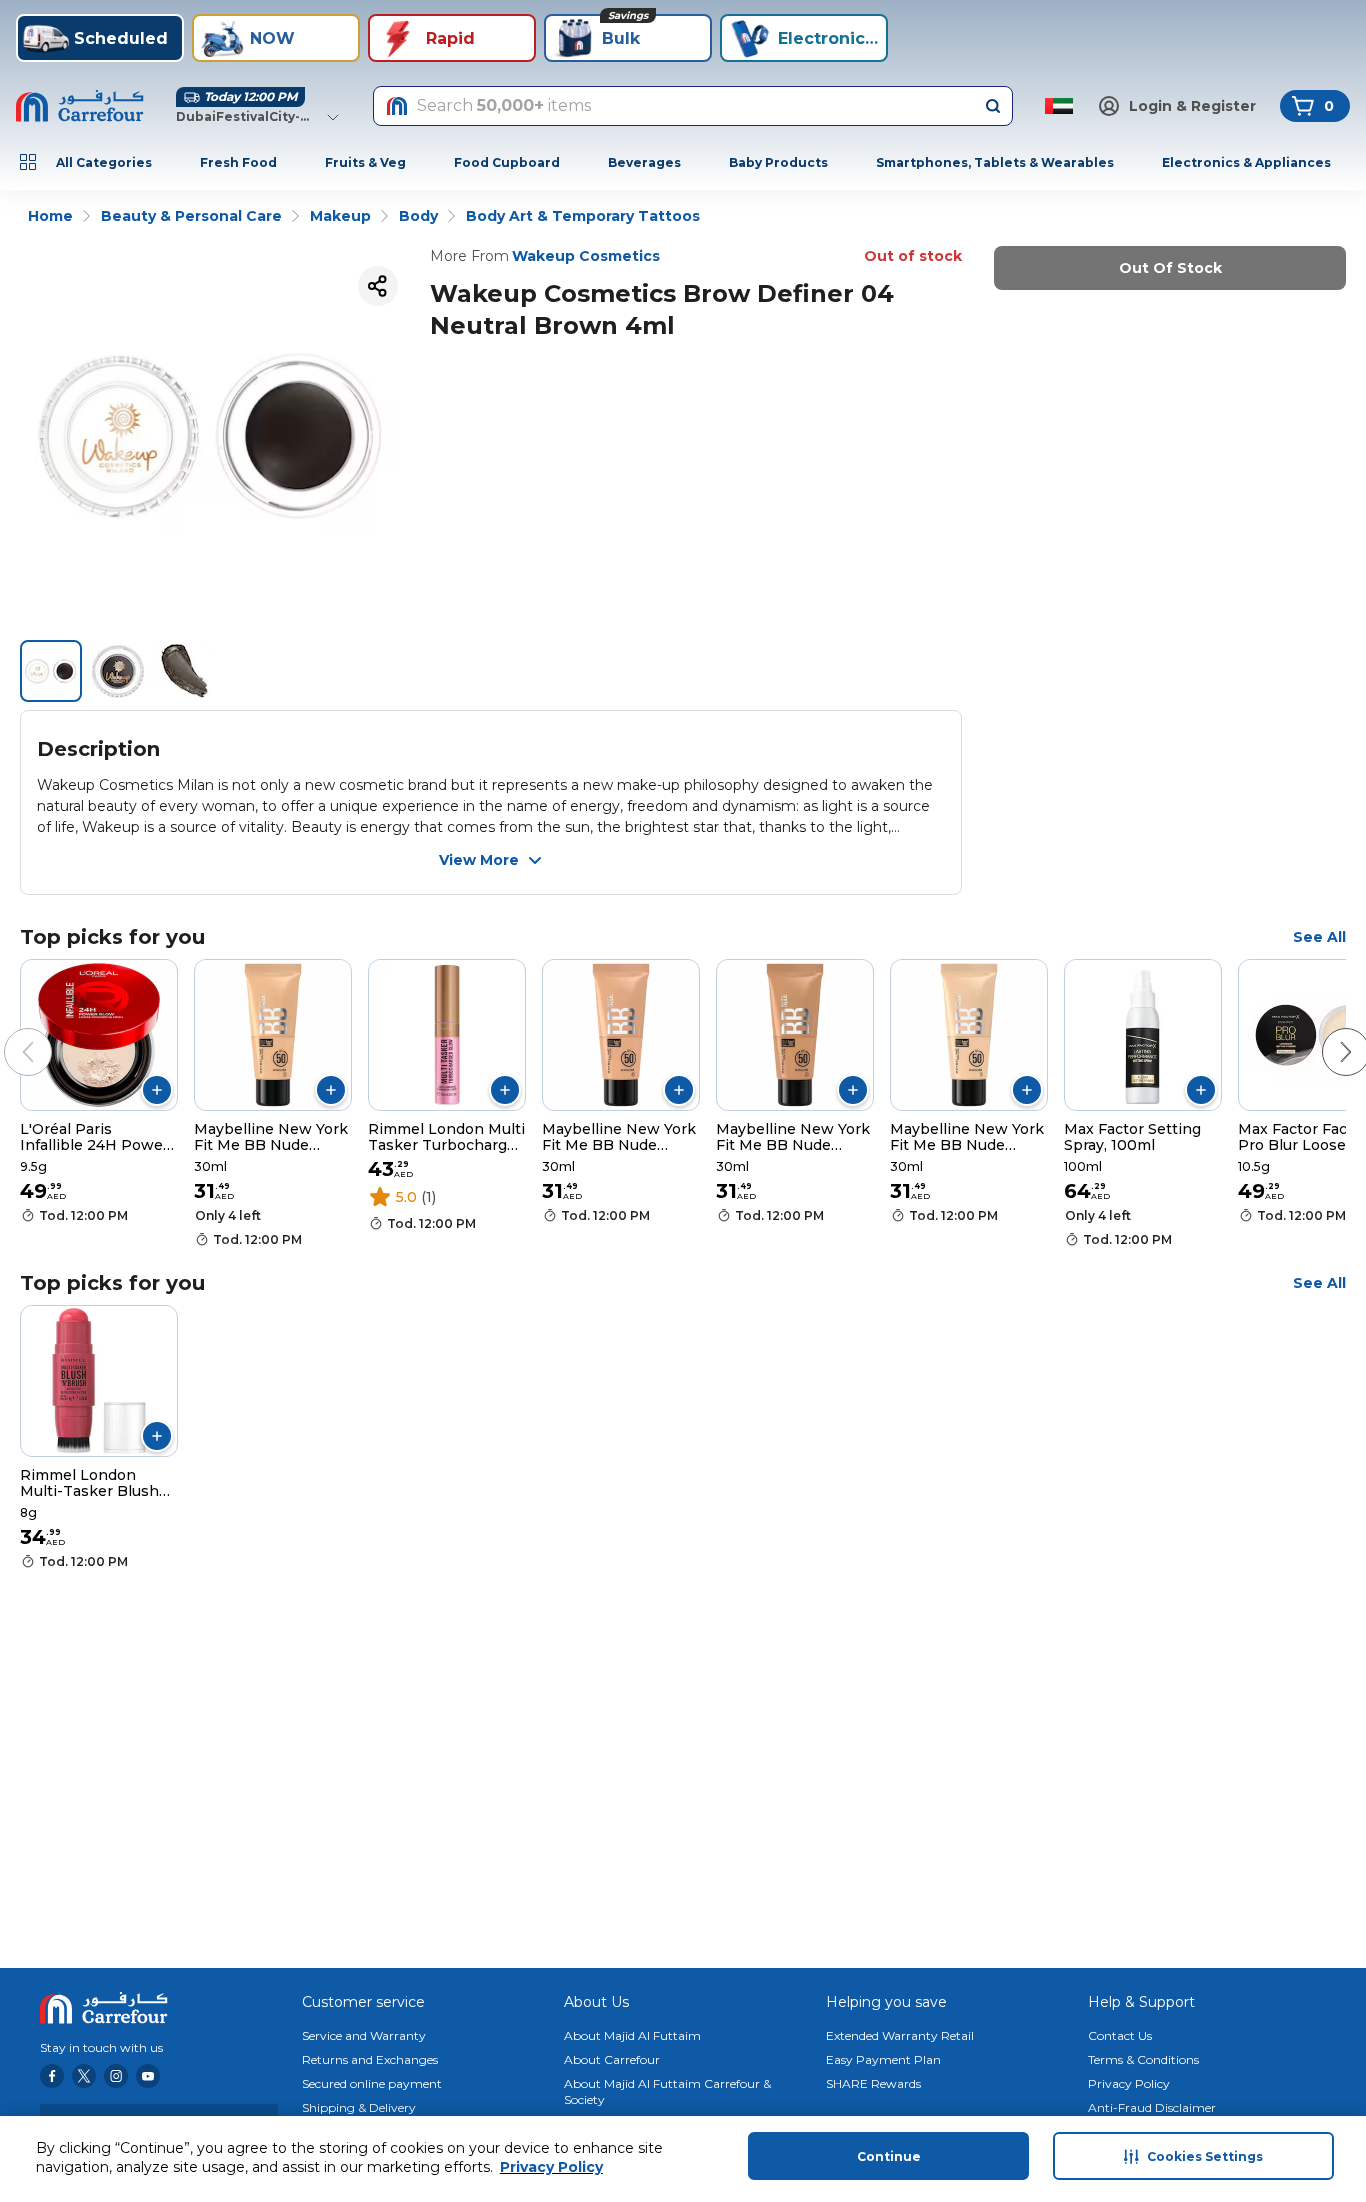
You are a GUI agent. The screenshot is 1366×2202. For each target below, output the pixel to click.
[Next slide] (1326, 1032)
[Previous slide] (8, 1032)
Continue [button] (889, 2156)
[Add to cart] (157, 1090)
